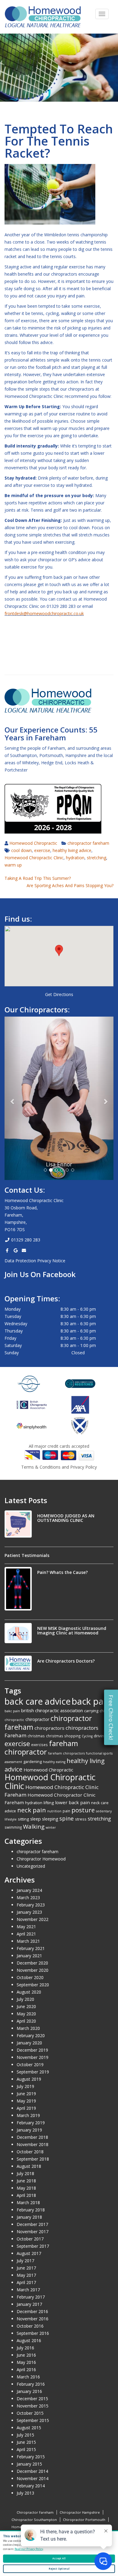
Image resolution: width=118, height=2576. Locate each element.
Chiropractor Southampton (34, 2520)
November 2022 (33, 1919)
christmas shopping (63, 1736)
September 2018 (33, 2159)
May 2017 (26, 2275)
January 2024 (29, 1890)
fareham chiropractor (41, 1747)
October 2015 (30, 2413)
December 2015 (32, 2399)
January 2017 (29, 2304)
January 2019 (29, 2130)
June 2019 (26, 2094)
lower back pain (72, 1802)
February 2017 (31, 2297)
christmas (36, 1736)
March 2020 (28, 2028)
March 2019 (28, 2115)
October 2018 (30, 2152)
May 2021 (26, 1927)
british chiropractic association (52, 1710)
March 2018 (28, 2202)
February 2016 (31, 2384)
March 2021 (28, 1941)
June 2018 (26, 2181)
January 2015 (29, 2464)
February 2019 (31, 2123)
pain (66, 1811)
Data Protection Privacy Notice (35, 1261)
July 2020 (25, 1999)
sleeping (50, 1819)
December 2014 (32, 2471)
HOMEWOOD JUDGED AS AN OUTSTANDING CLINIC (66, 1518)
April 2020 (26, 2021)
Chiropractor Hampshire (80, 2512)
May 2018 (26, 2188)
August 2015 (29, 2428)
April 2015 (26, 2449)
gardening (33, 1762)
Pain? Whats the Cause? (62, 1572)
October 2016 (30, 2326)
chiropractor (37, 1719)
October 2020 (30, 1977)
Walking (34, 1827)
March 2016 (28, 2377)
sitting (23, 1819)
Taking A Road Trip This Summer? (38, 878)
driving (100, 1736)
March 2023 (28, 1898)
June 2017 (26, 2268)
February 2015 (31, 2457)
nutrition (54, 1811)
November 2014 (33, 2478)
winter (51, 1827)
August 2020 (29, 1992)
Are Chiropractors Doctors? (66, 1661)
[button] (59, 950)
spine (67, 1818)
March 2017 (28, 2290)
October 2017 (30, 2239)
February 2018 (31, 2210)
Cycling (87, 1736)
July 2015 (25, 2435)
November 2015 (33, 2406)
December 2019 (32, 2050)
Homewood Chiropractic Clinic (34, 858)
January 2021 (29, 1956)
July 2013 (25, 2493)
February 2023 (31, 1905)
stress (81, 1819)
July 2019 (25, 2086)
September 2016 (33, 2333)
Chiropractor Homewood (41, 1859)
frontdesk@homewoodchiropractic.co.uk (44, 613)
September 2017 (33, 2246)
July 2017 (25, 2261)
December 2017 (32, 2224)
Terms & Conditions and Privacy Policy (59, 1467)
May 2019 (26, 2101)
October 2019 (30, 2065)
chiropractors (49, 1728)
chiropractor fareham (88, 843)
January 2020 (29, 2043)
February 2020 (31, 2035)
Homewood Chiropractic (33, 843)
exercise (42, 850)
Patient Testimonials (27, 1555)
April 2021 (26, 1934)
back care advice (38, 1701)
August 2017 (29, 2253)
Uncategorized (31, 1866)
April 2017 (26, 2282)
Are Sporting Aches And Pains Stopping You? (70, 885)
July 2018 (25, 2173)
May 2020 (26, 2014)
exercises (39, 1745)
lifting (49, 1803)
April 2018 (26, 2195)
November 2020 (33, 1970)
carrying (91, 1711)
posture (83, 1810)
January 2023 (29, 1912)
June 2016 (26, 2355)
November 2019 (33, 2057)
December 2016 (32, 2311)
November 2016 (33, 2319)
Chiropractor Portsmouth (84, 2520)
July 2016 (25, 2348)
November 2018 (33, 2144)
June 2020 (26, 2006)
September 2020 (33, 1985)
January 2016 (29, 2391)
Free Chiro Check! (111, 1717)
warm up (13, 865)
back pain (91, 1701)
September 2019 (33, 2072)
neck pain (32, 1810)
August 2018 (29, 2166)
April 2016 (26, 2370)
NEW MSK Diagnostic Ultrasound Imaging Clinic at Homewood (72, 1630)
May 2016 (26, 2362)
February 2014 (31, 2486)
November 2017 (33, 2232)
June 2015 (26, 2442)
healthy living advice (72, 850)
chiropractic (14, 1720)
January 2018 (29, 2217)
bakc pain (12, 1711)
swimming (13, 1827)
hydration (75, 858)
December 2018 (32, 2137)
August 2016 (29, 2340)
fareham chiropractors (66, 1753)
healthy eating (54, 1762)
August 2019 (29, 2079)
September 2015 (33, 2420)
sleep (36, 1819)
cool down (21, 850)
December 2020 (32, 1963)
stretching (97, 858)
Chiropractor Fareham (35, 2512)
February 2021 (31, 1948)
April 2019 (26, 2108)
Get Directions (59, 994)
